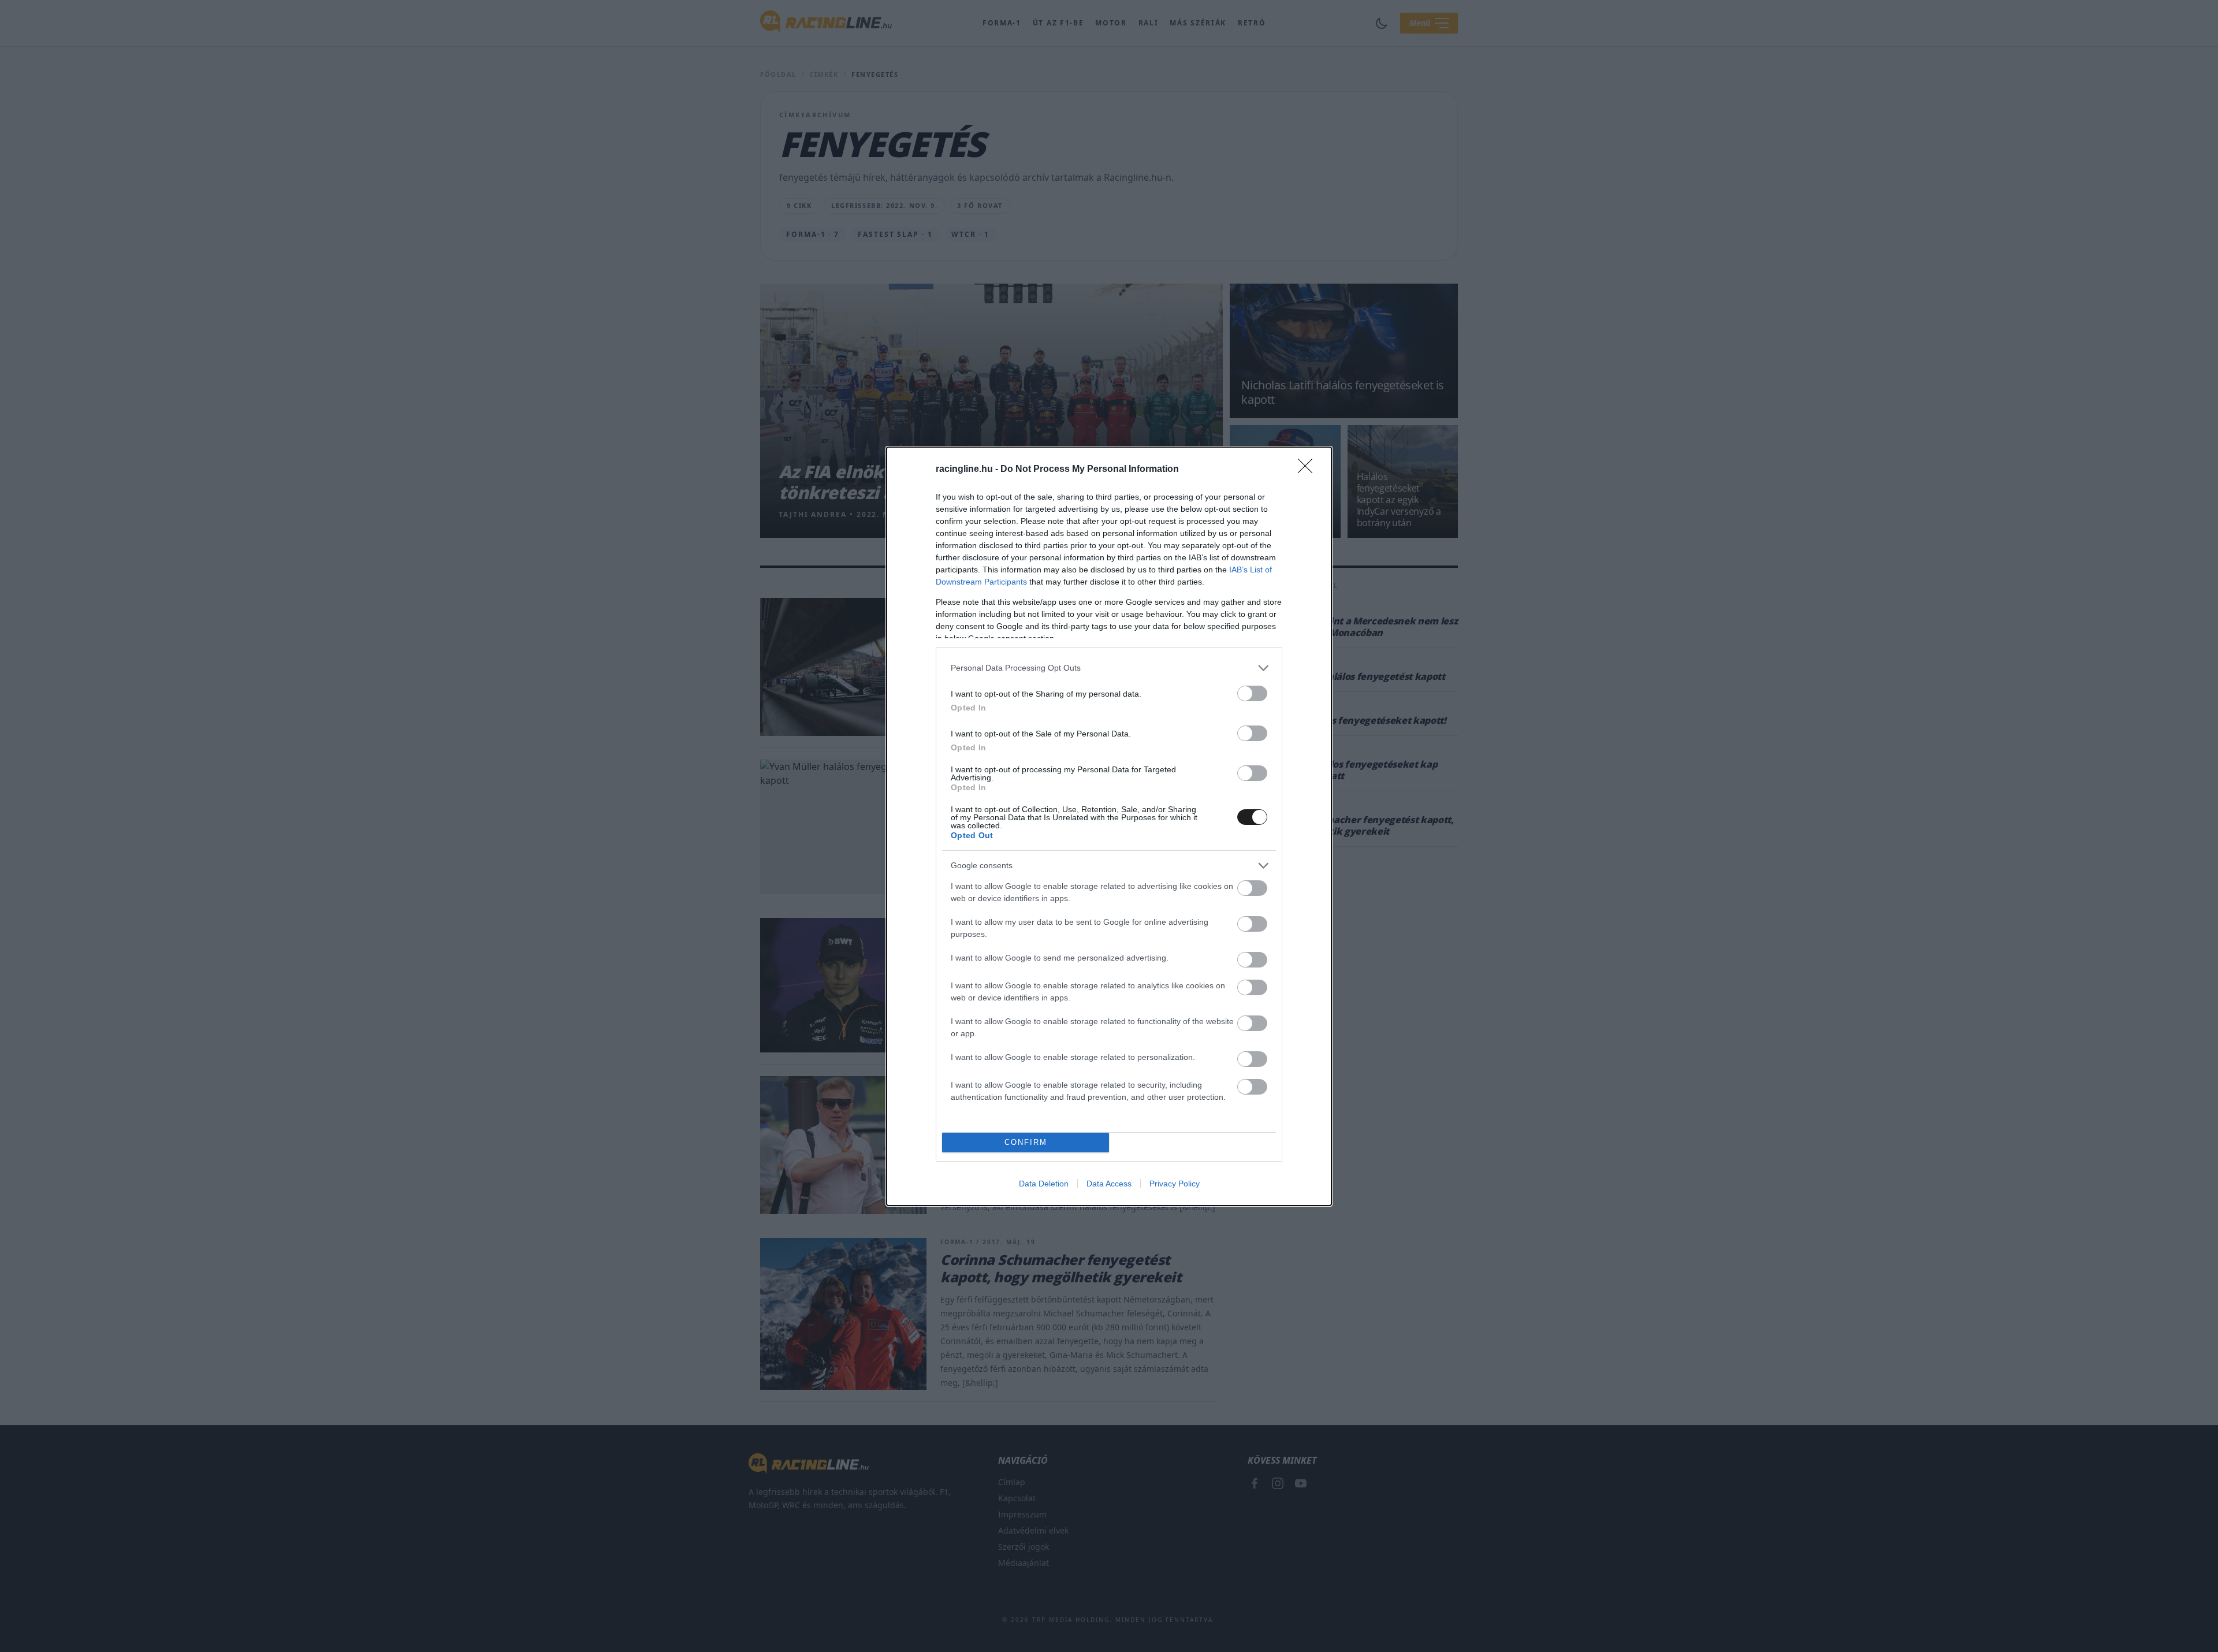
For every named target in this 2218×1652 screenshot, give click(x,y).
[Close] (1309, 470)
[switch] (1252, 693)
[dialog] (1109, 826)
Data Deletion (1044, 1184)
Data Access (1109, 1184)
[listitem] (1109, 668)
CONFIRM (1026, 1142)
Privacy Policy (1175, 1184)
